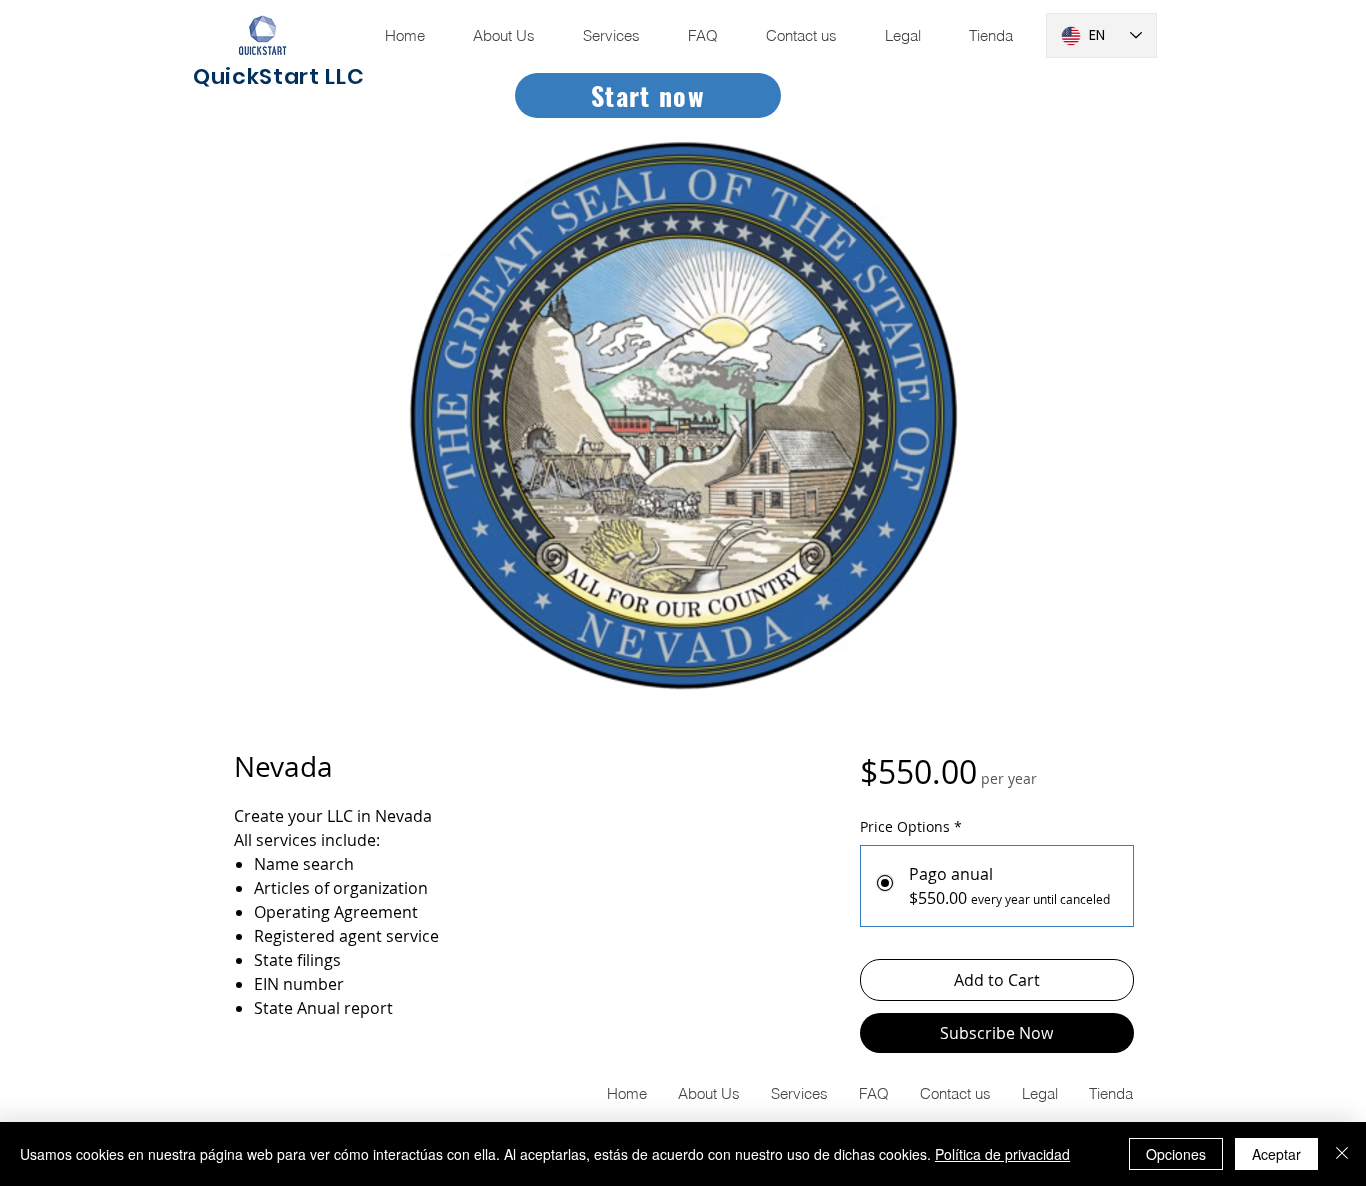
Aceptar (1276, 1154)
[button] (902, 36)
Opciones (1176, 1154)
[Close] (1342, 1154)
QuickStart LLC (278, 76)
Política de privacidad (1002, 1154)
